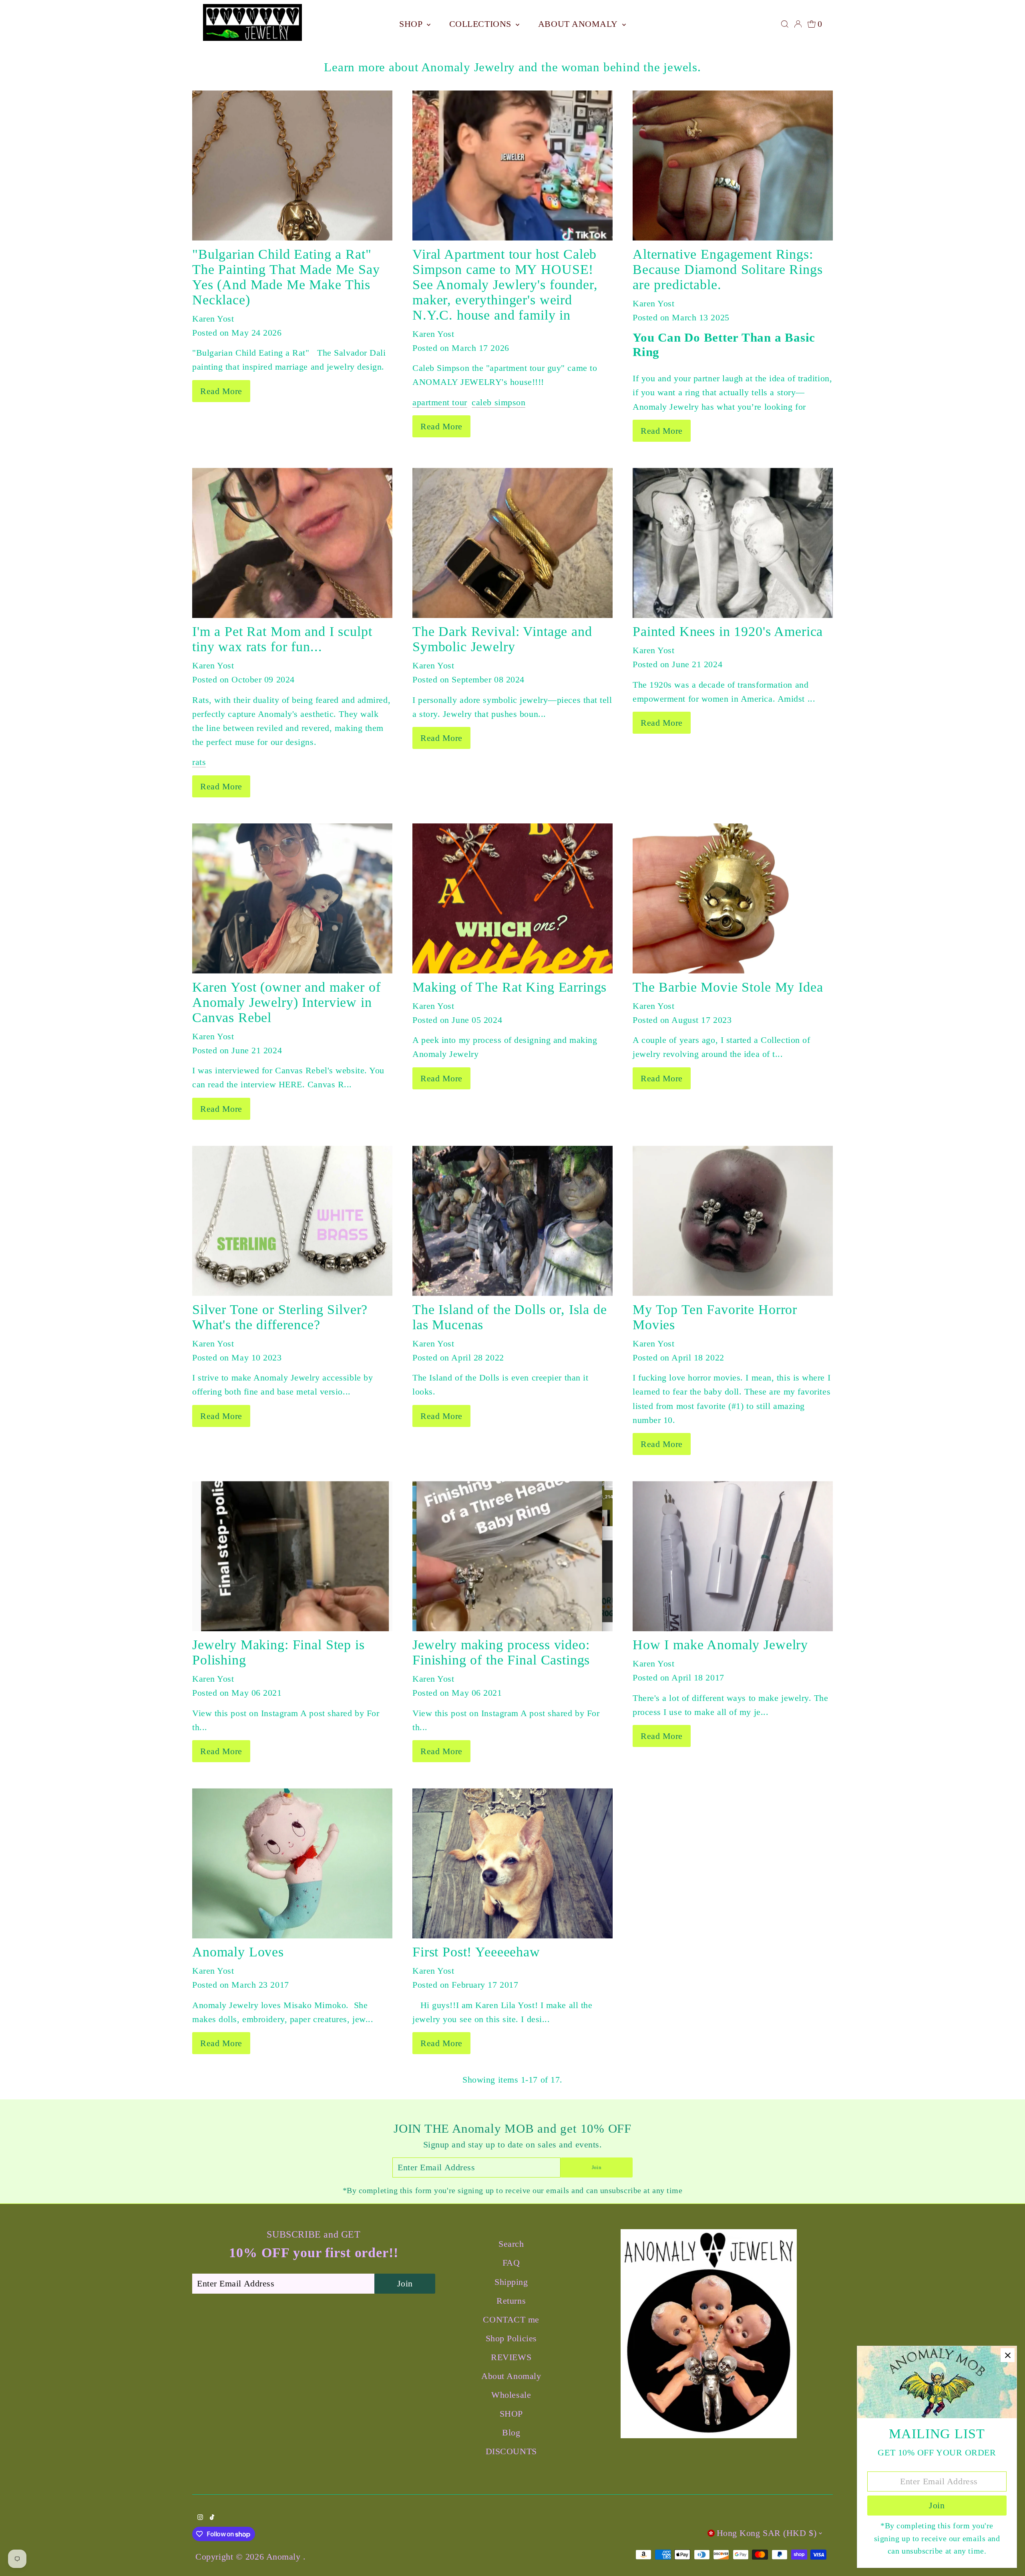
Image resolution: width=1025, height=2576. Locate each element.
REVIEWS (511, 2357)
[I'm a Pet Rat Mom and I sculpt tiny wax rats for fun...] (292, 543)
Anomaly (285, 2557)
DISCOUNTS (511, 2451)
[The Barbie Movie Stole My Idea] (733, 899)
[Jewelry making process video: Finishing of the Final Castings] (512, 1556)
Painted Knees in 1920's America (728, 631)
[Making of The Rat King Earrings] (512, 899)
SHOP (412, 24)
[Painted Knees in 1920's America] (733, 543)
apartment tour (440, 402)
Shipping (511, 2282)
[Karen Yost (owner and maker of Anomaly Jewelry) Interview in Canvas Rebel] (292, 899)
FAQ (511, 2263)
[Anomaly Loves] (292, 1863)
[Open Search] (785, 24)
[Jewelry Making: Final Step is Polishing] (292, 1556)
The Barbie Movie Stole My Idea (728, 987)
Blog (511, 2432)
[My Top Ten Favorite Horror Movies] (733, 1221)
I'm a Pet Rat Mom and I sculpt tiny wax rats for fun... (282, 639)
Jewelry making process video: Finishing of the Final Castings (501, 1652)
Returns (511, 2301)
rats (199, 762)
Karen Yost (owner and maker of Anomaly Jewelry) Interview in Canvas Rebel (286, 1002)
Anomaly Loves (238, 1952)
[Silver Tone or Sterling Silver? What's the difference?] (292, 1221)
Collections (482, 24)
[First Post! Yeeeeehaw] (512, 1863)
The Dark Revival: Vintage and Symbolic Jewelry (502, 639)
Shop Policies (511, 2338)
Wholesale (511, 2395)
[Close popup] (1008, 2355)
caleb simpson (498, 402)
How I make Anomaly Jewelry (720, 1645)
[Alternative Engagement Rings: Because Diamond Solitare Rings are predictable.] (733, 166)
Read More (221, 391)
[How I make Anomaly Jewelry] (733, 1556)
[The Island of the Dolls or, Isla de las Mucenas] (512, 1221)
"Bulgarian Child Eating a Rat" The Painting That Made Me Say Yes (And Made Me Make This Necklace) (286, 277)
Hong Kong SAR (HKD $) (767, 2533)
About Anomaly (579, 24)
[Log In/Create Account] (798, 24)
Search (511, 2244)
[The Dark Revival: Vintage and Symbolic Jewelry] (512, 543)
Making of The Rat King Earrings (509, 987)
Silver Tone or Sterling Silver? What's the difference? (280, 1317)
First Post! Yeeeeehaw (476, 1952)
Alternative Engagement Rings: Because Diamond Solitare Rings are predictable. (728, 269)
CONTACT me (511, 2319)
